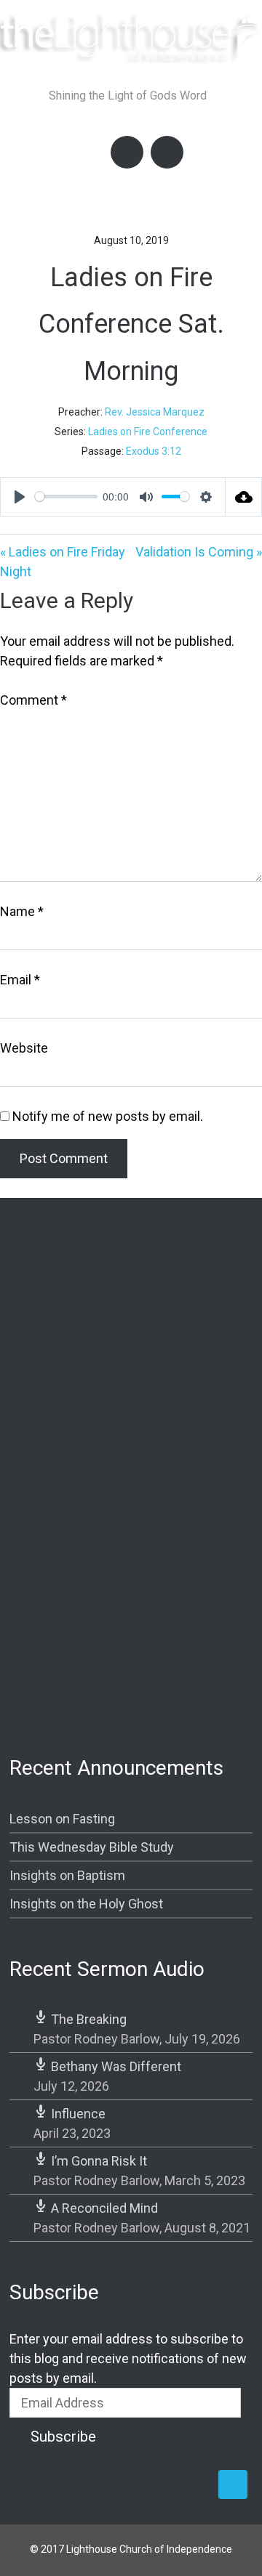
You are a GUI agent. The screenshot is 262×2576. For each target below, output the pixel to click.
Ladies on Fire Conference (148, 432)
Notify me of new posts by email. (108, 1116)
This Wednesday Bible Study (92, 1847)
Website (24, 1048)
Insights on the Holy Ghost (86, 1904)
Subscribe (63, 2437)
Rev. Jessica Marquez (155, 412)
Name (22, 911)
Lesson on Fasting (62, 1819)
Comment (33, 700)
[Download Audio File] (244, 497)
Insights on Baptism (67, 1875)
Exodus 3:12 (154, 451)
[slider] (66, 497)
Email (20, 980)
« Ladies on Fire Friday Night (63, 562)
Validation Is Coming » (199, 552)
